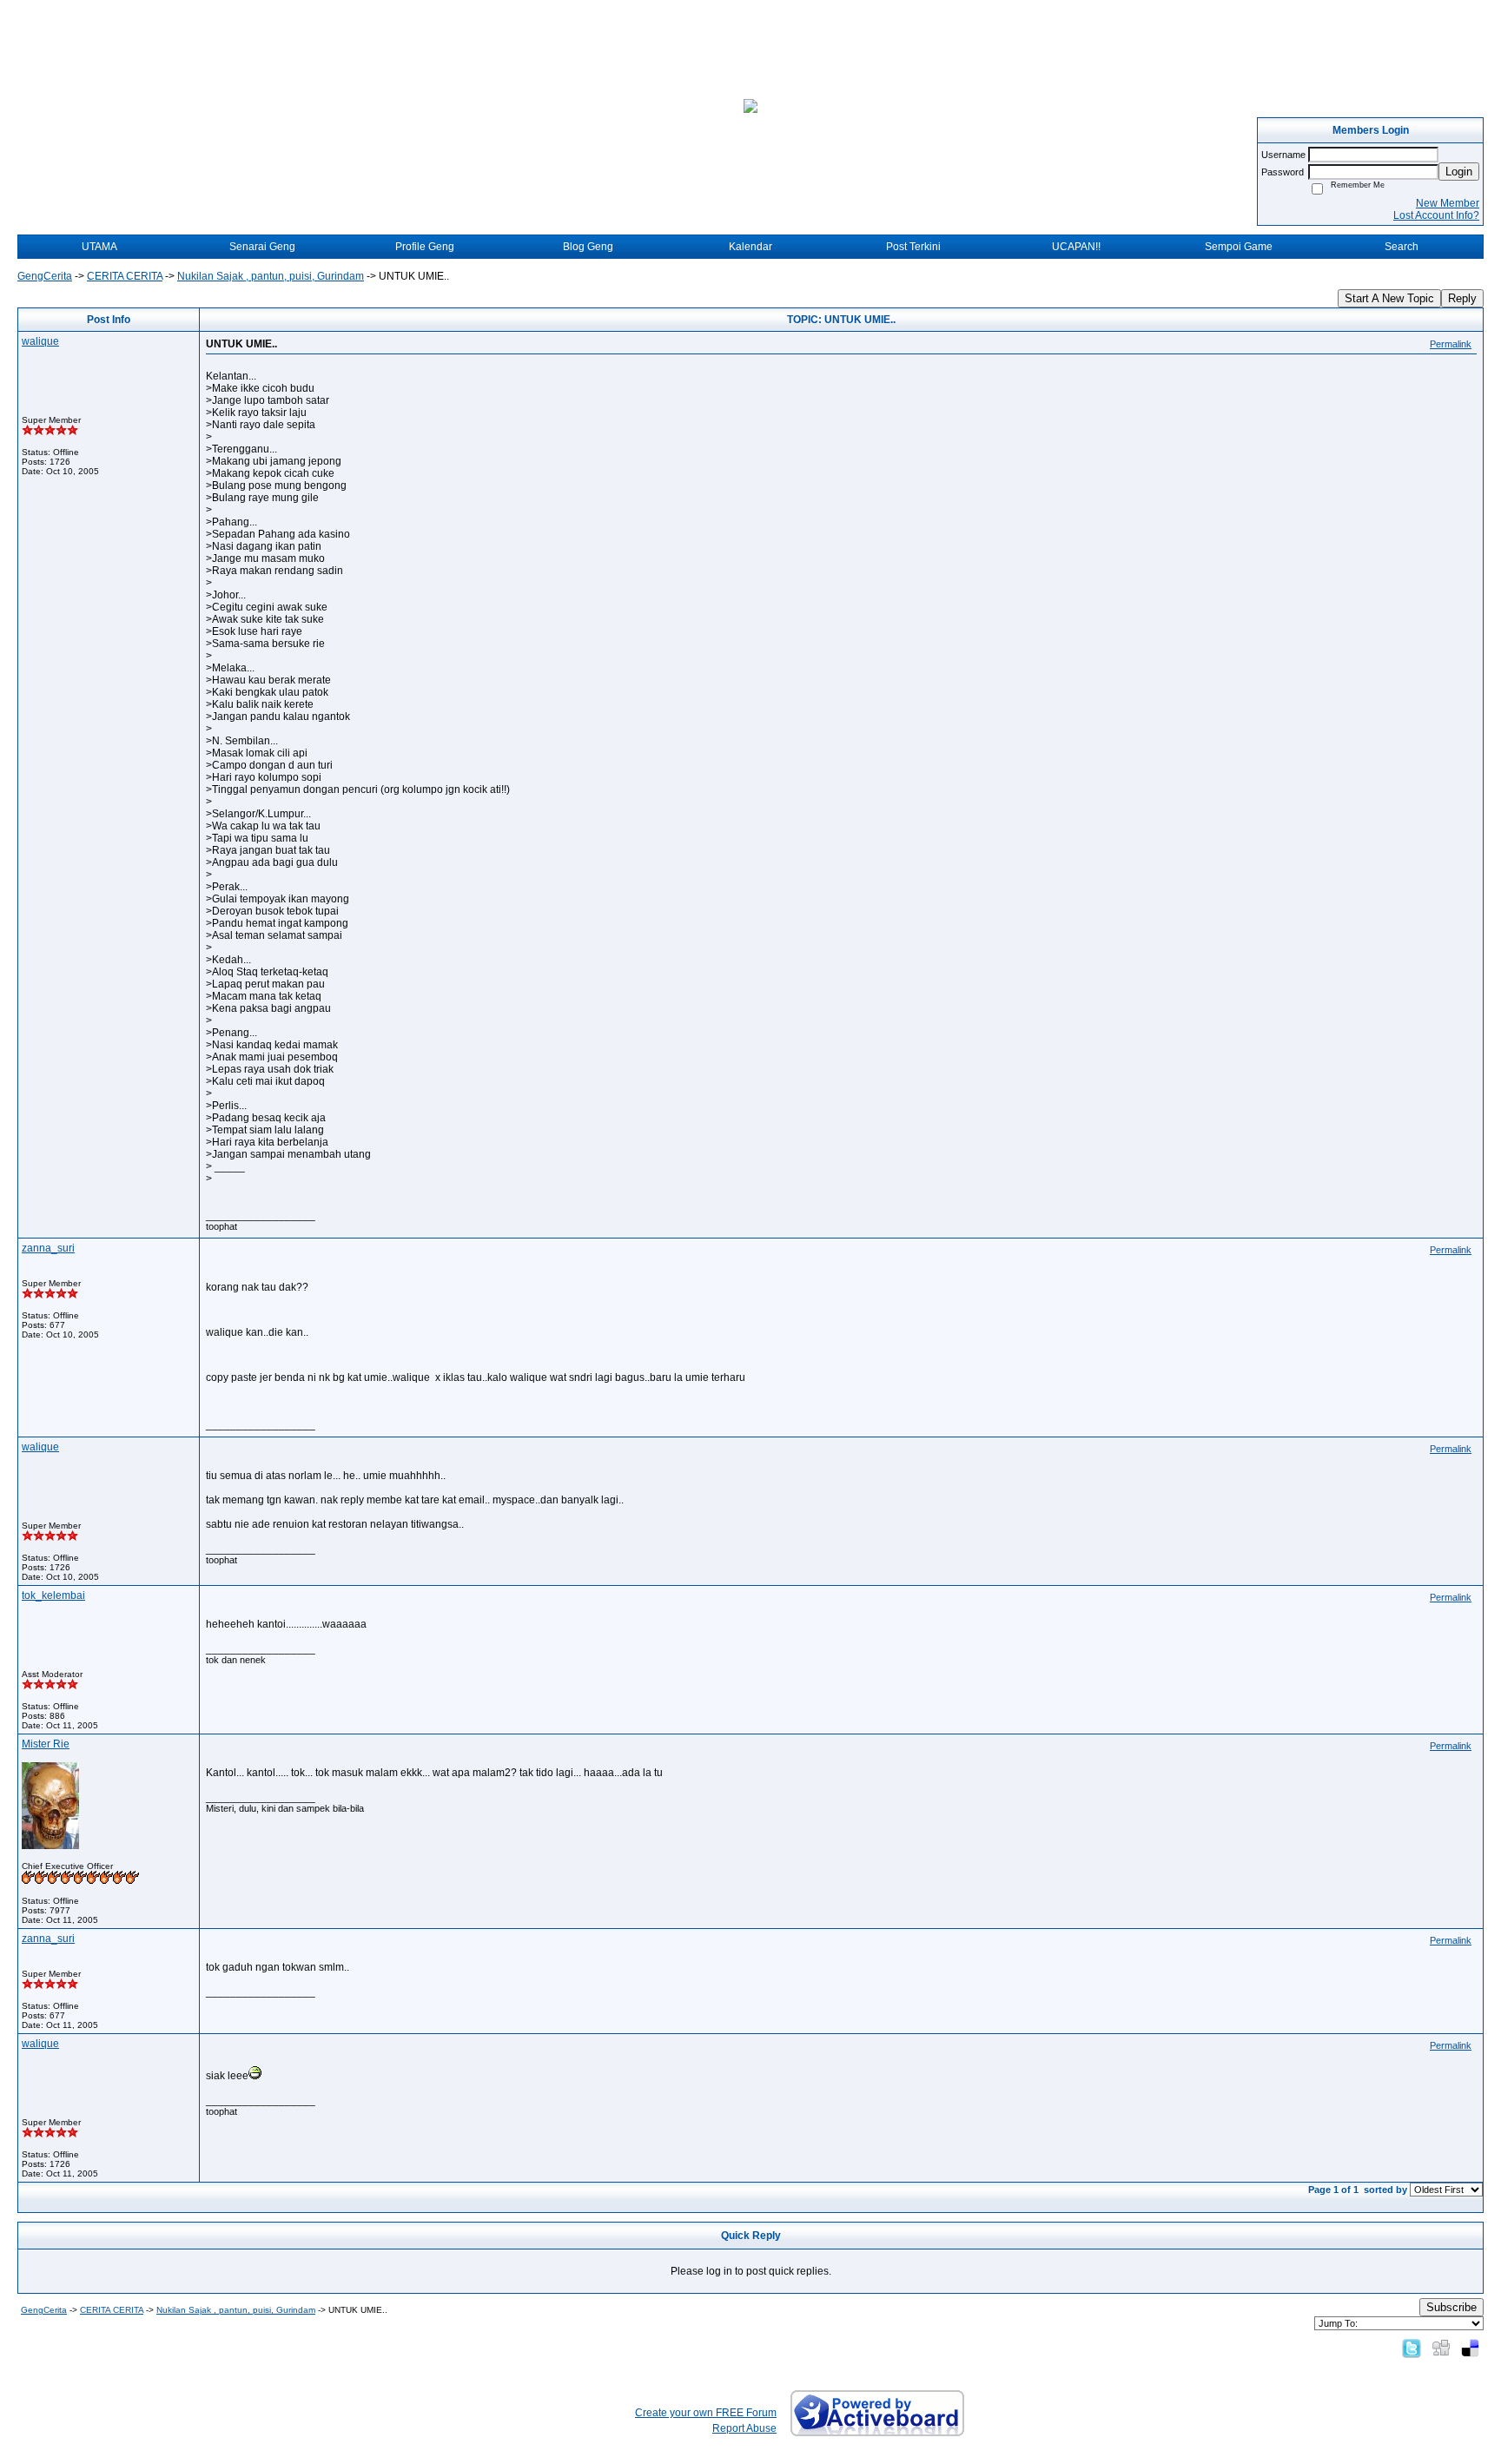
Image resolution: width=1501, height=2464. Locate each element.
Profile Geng (425, 247)
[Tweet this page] (1412, 2348)
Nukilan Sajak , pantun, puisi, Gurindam (271, 276)
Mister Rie (46, 1744)
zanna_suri (48, 1248)
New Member (1448, 203)
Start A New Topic (1389, 298)
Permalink (1451, 344)
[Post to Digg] (1441, 2348)
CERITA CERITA (125, 276)
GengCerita (45, 276)
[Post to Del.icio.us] (1470, 2348)
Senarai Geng (262, 247)
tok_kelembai (53, 1595)
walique (40, 341)
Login (1459, 172)
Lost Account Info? (1436, 215)
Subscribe (1451, 2307)
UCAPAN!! (1076, 247)
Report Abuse (744, 2428)
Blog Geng (588, 247)
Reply (1462, 298)
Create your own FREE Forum (706, 2413)
